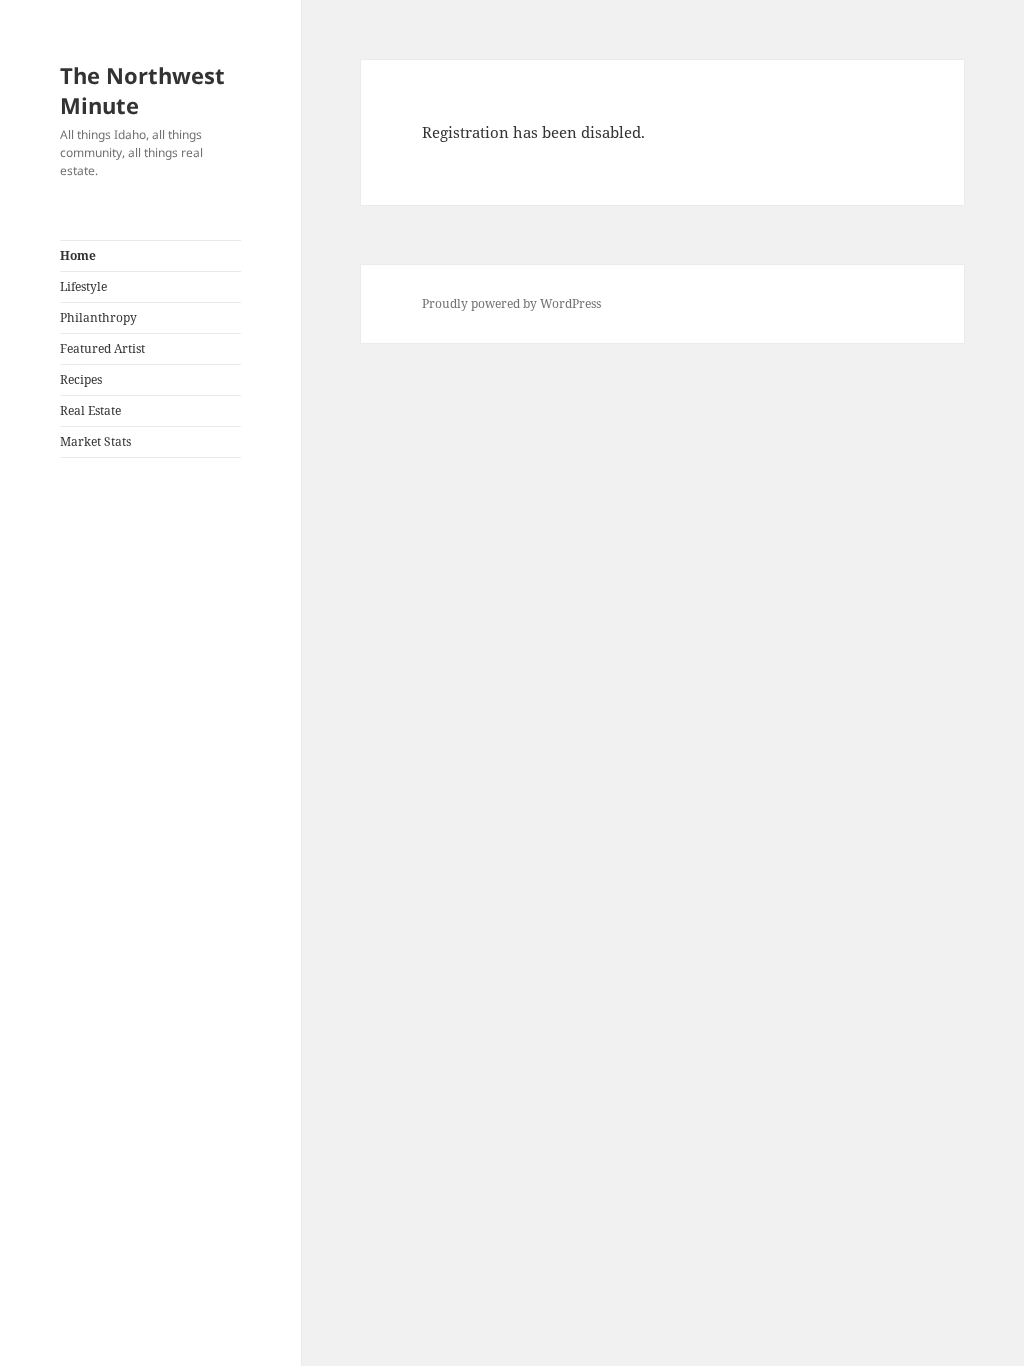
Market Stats (95, 441)
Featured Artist (102, 348)
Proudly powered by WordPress (511, 303)
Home (78, 255)
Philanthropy (98, 317)
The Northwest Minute (142, 90)
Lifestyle (83, 286)
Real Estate (90, 410)
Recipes (81, 379)
